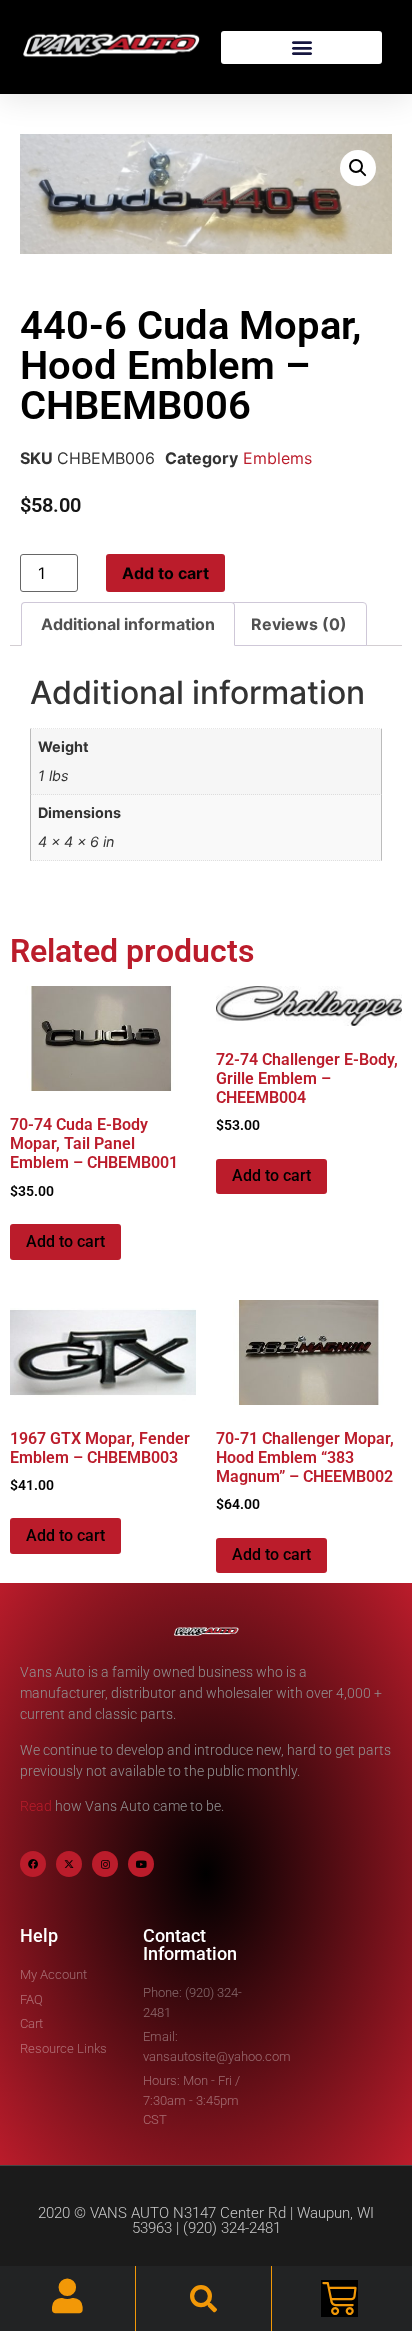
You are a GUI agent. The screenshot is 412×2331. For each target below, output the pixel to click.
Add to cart (165, 573)
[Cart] (339, 2298)
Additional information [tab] (128, 624)
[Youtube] (141, 1864)
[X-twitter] (69, 1864)
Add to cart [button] (65, 1241)
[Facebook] (33, 1864)
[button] (301, 47)
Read (36, 1806)
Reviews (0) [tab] (299, 624)
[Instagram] (105, 1864)
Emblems (277, 458)
